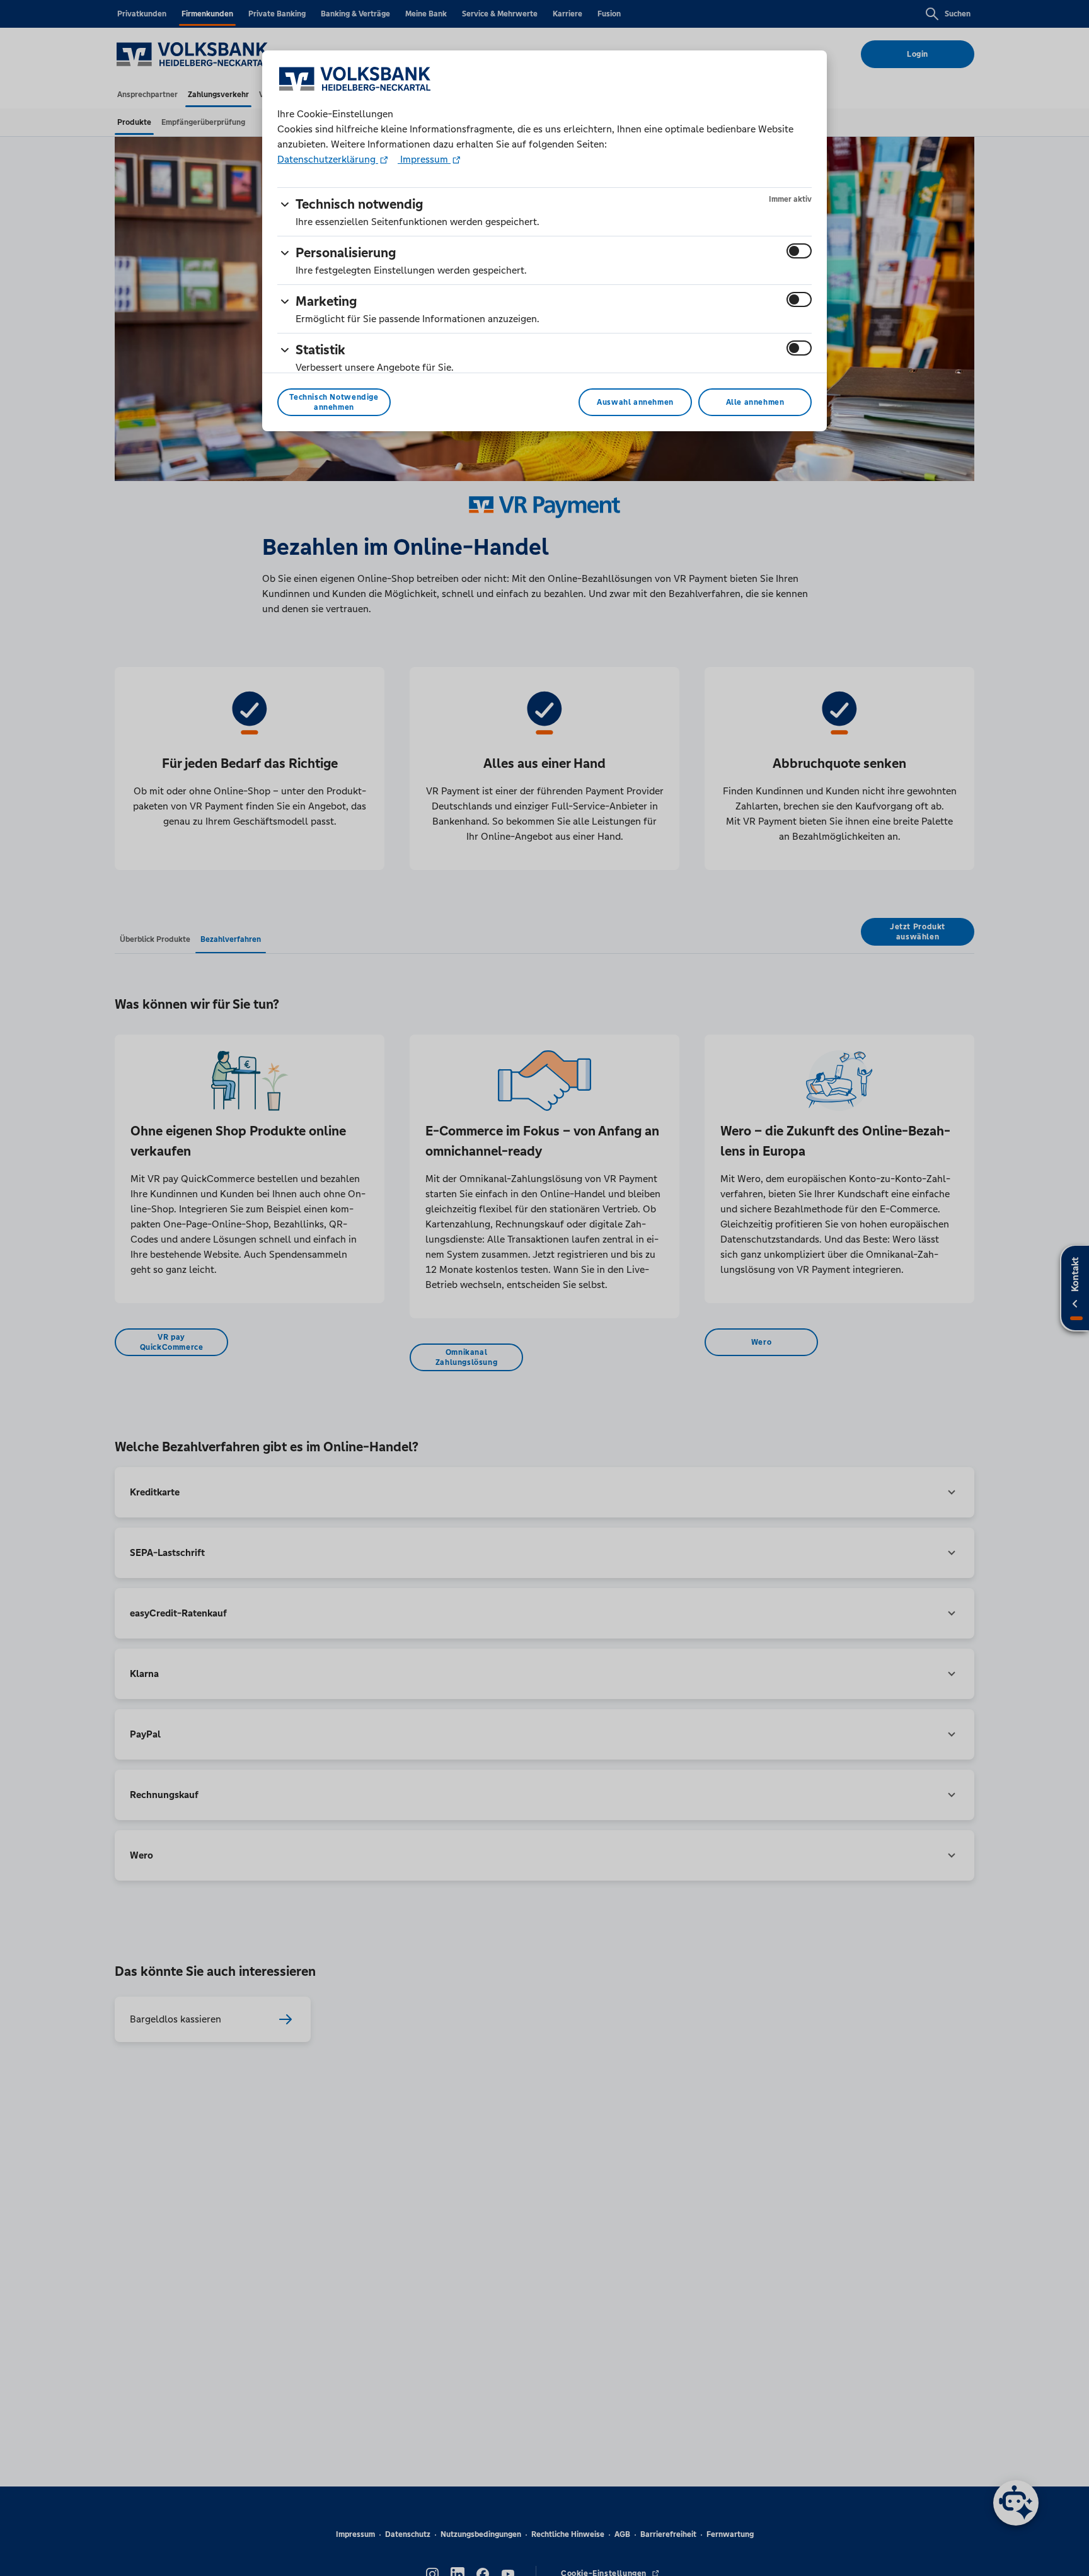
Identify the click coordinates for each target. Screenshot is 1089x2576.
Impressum (424, 159)
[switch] (799, 251)
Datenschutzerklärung (328, 159)
